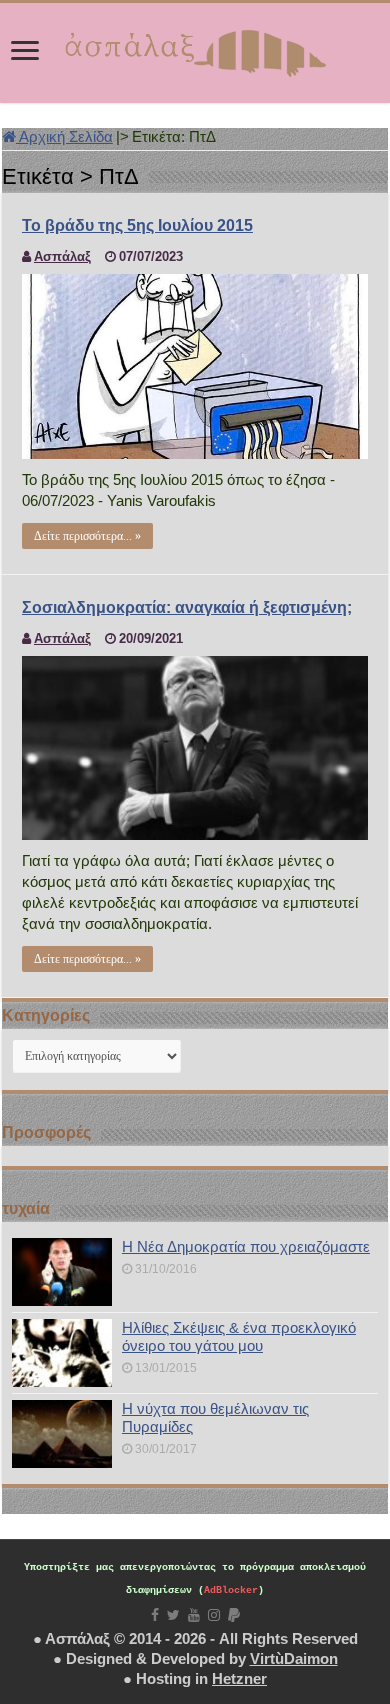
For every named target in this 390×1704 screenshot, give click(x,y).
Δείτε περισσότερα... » (87, 536)
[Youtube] (194, 1615)
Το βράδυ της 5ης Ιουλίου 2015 (137, 225)
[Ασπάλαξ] (195, 49)
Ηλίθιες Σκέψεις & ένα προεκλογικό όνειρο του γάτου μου (239, 1336)
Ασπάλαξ (62, 256)
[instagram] (214, 1615)
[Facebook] (155, 1615)
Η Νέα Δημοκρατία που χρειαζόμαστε (246, 1246)
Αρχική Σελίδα (64, 136)
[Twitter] (173, 1615)
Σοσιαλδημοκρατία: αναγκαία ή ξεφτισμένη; (187, 607)
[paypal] (234, 1615)
